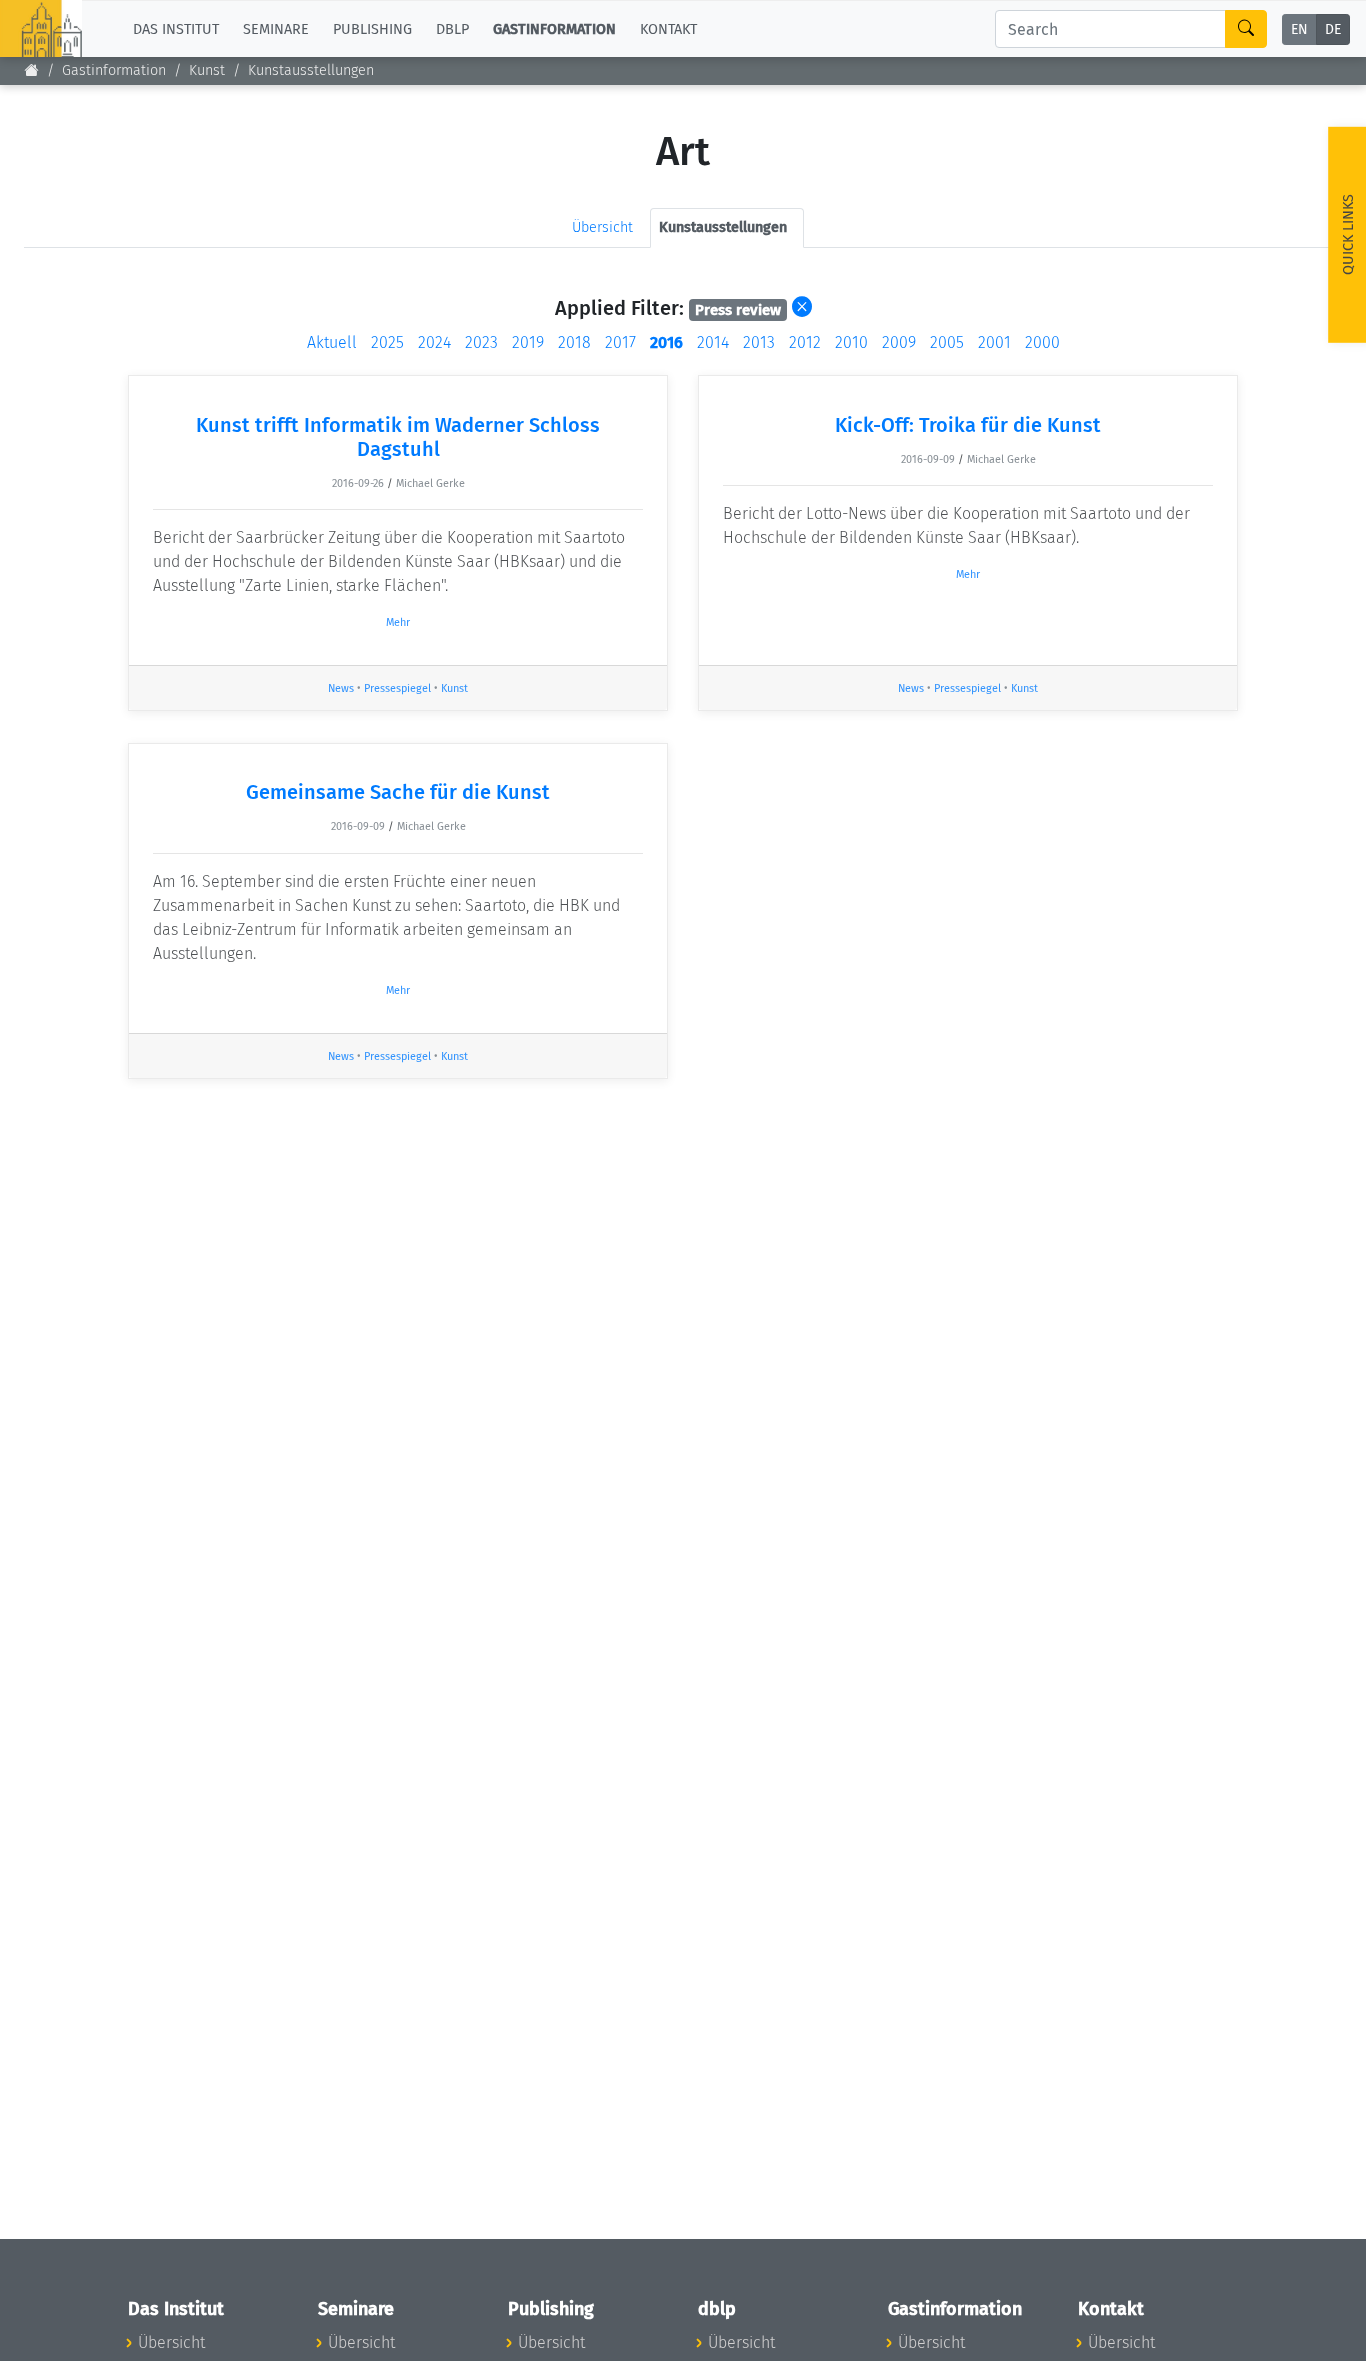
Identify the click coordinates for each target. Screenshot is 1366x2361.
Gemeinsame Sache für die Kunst (398, 792)
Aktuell (332, 342)
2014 (713, 342)
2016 (666, 342)
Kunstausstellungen (311, 70)
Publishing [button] (372, 28)
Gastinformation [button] (554, 28)
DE (1333, 29)
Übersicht (602, 227)
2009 (899, 342)
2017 (620, 342)
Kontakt (668, 28)
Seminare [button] (276, 28)
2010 (851, 342)
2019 (528, 342)
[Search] (1246, 29)
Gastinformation (114, 70)
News (341, 688)
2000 (1042, 342)
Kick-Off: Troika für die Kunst (968, 425)
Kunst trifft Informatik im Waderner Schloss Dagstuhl (398, 437)
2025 (387, 342)
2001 (994, 342)
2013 (759, 342)
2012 (805, 342)
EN (1299, 29)
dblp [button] (452, 28)
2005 (947, 342)
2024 (434, 342)
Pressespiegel (397, 688)
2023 (481, 342)
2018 (574, 342)
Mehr (398, 622)
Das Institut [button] (176, 28)
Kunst (207, 70)
